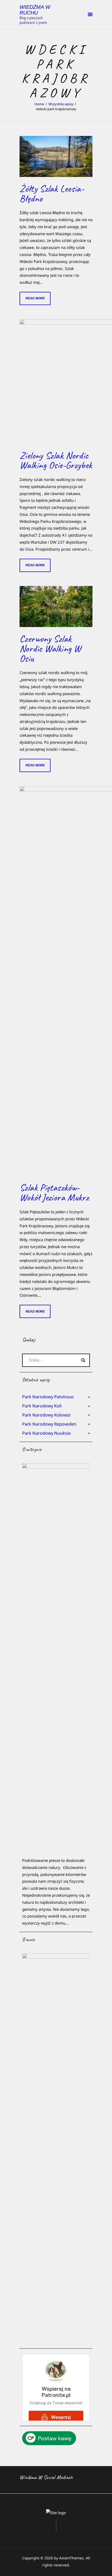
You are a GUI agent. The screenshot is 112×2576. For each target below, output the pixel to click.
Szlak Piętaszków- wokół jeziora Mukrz (54, 1193)
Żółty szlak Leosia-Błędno (52, 194)
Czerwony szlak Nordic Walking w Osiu (50, 649)
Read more (35, 298)
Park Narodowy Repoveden (49, 1424)
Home (39, 104)
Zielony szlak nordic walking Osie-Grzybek (56, 460)
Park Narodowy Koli (42, 1406)
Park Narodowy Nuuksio (46, 1433)
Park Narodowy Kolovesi (46, 1415)
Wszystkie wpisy (61, 104)
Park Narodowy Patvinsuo (48, 1397)
